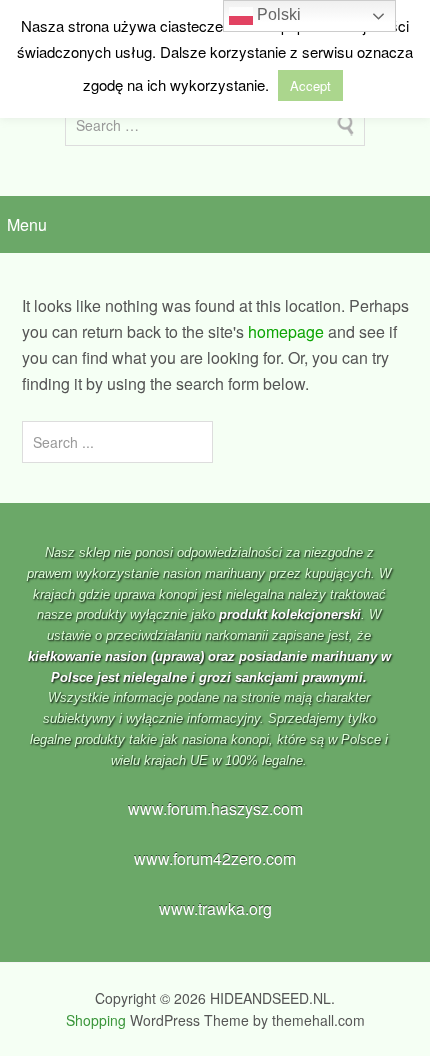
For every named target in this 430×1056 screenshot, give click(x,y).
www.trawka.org (215, 908)
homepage (286, 331)
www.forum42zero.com (215, 858)
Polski (277, 14)
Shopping (96, 1020)
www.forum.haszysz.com (215, 808)
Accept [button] (310, 85)
